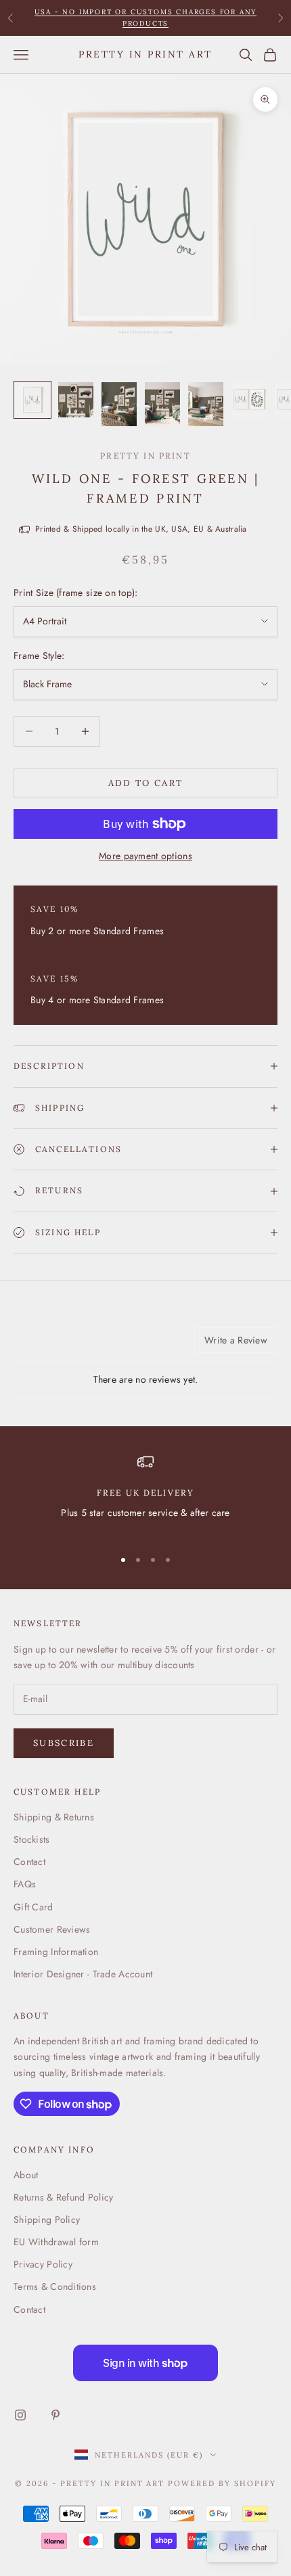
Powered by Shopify (222, 2483)
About (26, 2175)
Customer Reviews (52, 1929)
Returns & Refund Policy (63, 2197)
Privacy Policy (43, 2264)
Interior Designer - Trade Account (83, 1974)
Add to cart (146, 783)
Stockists (32, 1839)
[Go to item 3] (119, 404)
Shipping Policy (47, 2219)
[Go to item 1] (32, 400)
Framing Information (56, 1952)
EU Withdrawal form (56, 2242)
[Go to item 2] (76, 400)
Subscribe (64, 1743)
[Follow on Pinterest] (55, 2415)
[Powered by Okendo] (48, 1345)
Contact (29, 1862)
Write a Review (236, 1340)
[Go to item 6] (249, 400)
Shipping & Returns (54, 1817)
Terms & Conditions (55, 2286)
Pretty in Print (145, 456)
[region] (145, 1495)
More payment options (145, 856)
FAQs (25, 1884)
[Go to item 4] (162, 404)
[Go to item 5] (206, 404)
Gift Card (33, 1907)
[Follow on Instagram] (20, 2415)
